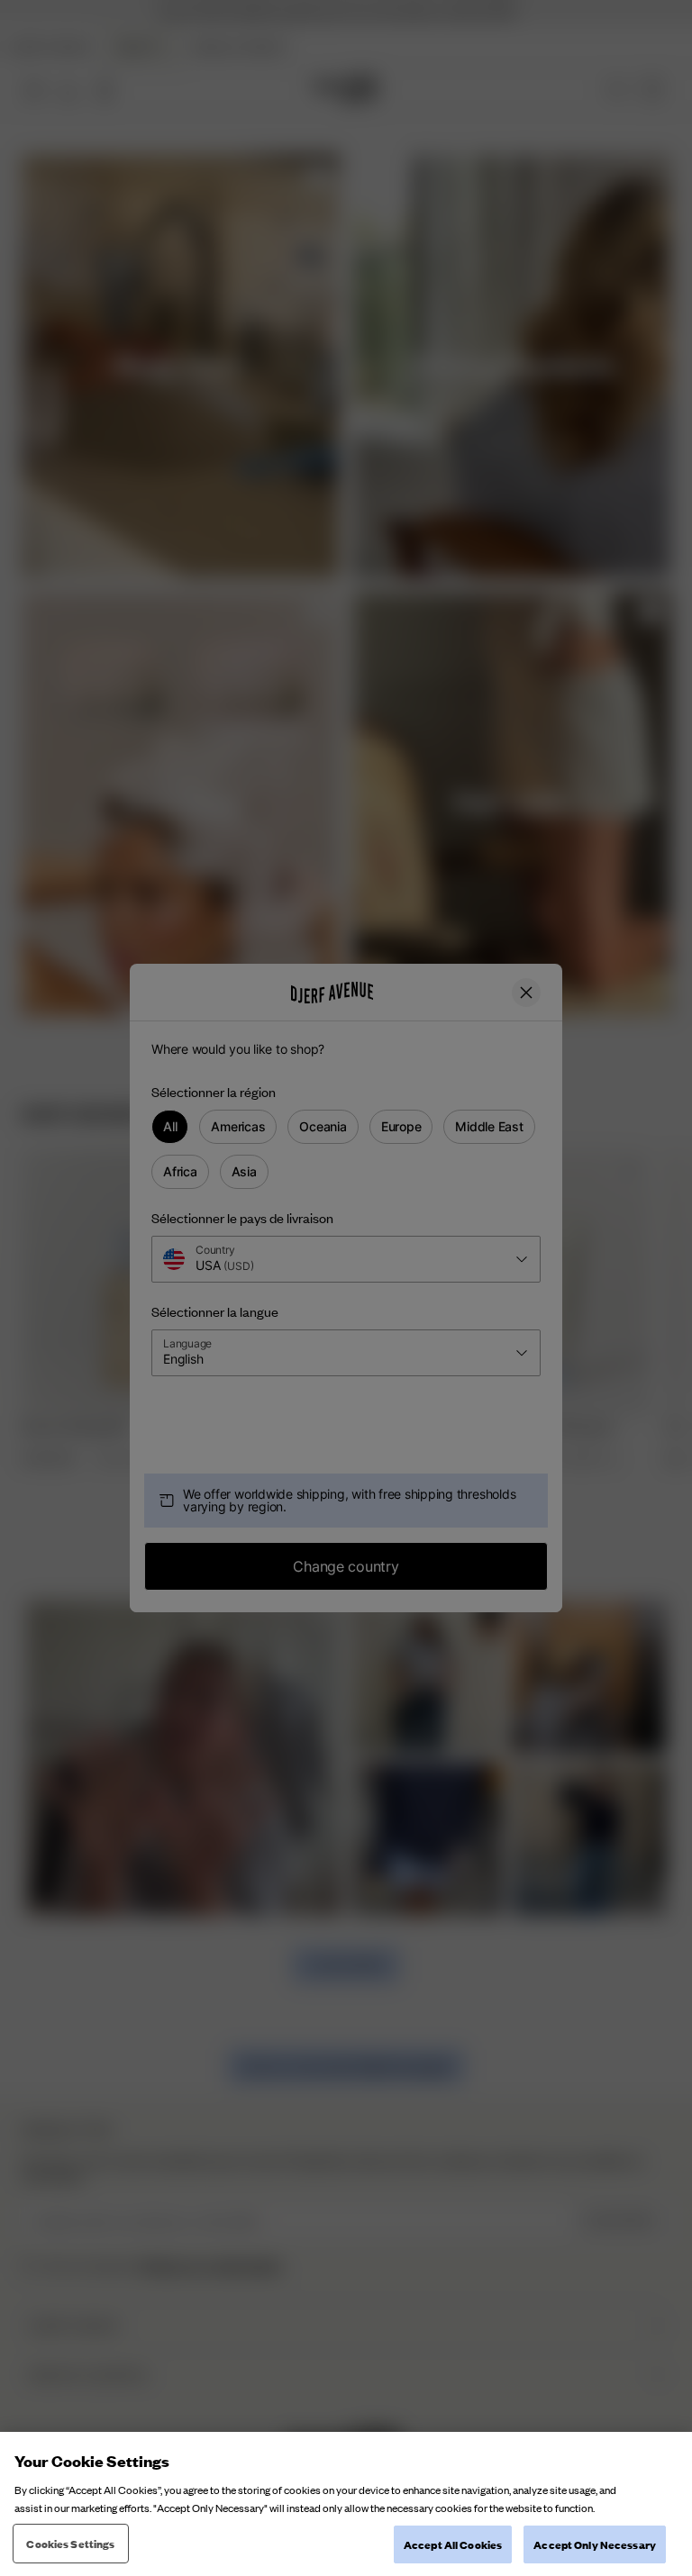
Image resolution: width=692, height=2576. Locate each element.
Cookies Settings (70, 2543)
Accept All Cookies (453, 2544)
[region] (346, 2504)
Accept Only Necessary (595, 2544)
